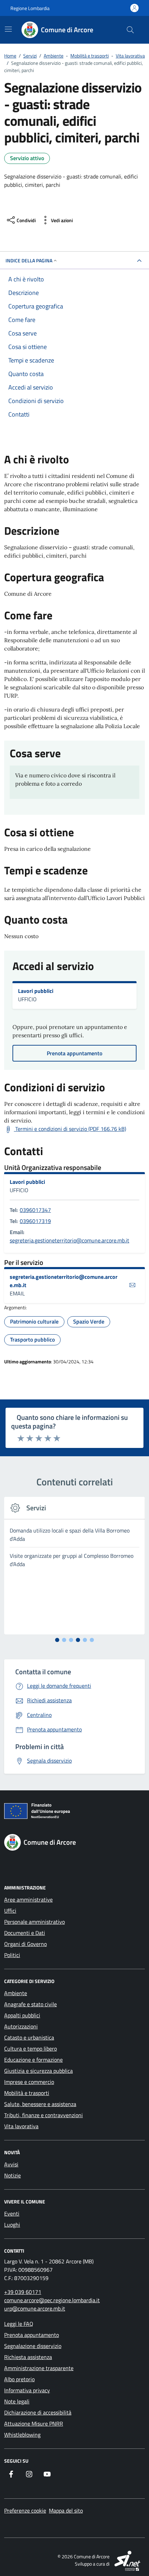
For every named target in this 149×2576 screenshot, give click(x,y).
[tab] (57, 1640)
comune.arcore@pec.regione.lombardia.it (52, 2300)
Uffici (10, 1911)
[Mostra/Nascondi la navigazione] (8, 29)
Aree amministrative (28, 1900)
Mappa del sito (66, 2510)
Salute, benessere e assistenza (40, 2104)
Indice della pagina (29, 260)
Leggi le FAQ (19, 2324)
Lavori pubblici (36, 991)
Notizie (12, 2175)
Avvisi (11, 2164)
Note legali (17, 2401)
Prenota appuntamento (32, 2335)
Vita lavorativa (21, 2126)
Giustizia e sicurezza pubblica (38, 2071)
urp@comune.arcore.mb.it (35, 2308)
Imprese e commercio (29, 2082)
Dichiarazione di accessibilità (38, 2412)
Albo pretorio (19, 2379)
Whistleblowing (22, 2435)
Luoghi (12, 2225)
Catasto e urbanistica (29, 2037)
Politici (12, 1955)
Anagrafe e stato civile (30, 2004)
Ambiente (16, 1993)
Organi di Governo (25, 1944)
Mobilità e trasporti (27, 2093)
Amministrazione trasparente (39, 2368)
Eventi (12, 2213)
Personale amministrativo (34, 1922)
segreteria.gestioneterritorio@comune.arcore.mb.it (69, 1240)
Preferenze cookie (25, 2510)
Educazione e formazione (33, 2060)
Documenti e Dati (25, 1933)
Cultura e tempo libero (30, 2049)
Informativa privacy (27, 2390)
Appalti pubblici (22, 2015)
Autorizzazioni (21, 2026)
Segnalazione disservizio (33, 2346)
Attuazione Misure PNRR (34, 2424)
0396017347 (35, 1210)
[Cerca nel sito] (130, 30)
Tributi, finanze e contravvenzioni (43, 2115)
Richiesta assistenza (28, 2357)
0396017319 (35, 1221)
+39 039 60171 (23, 2292)
